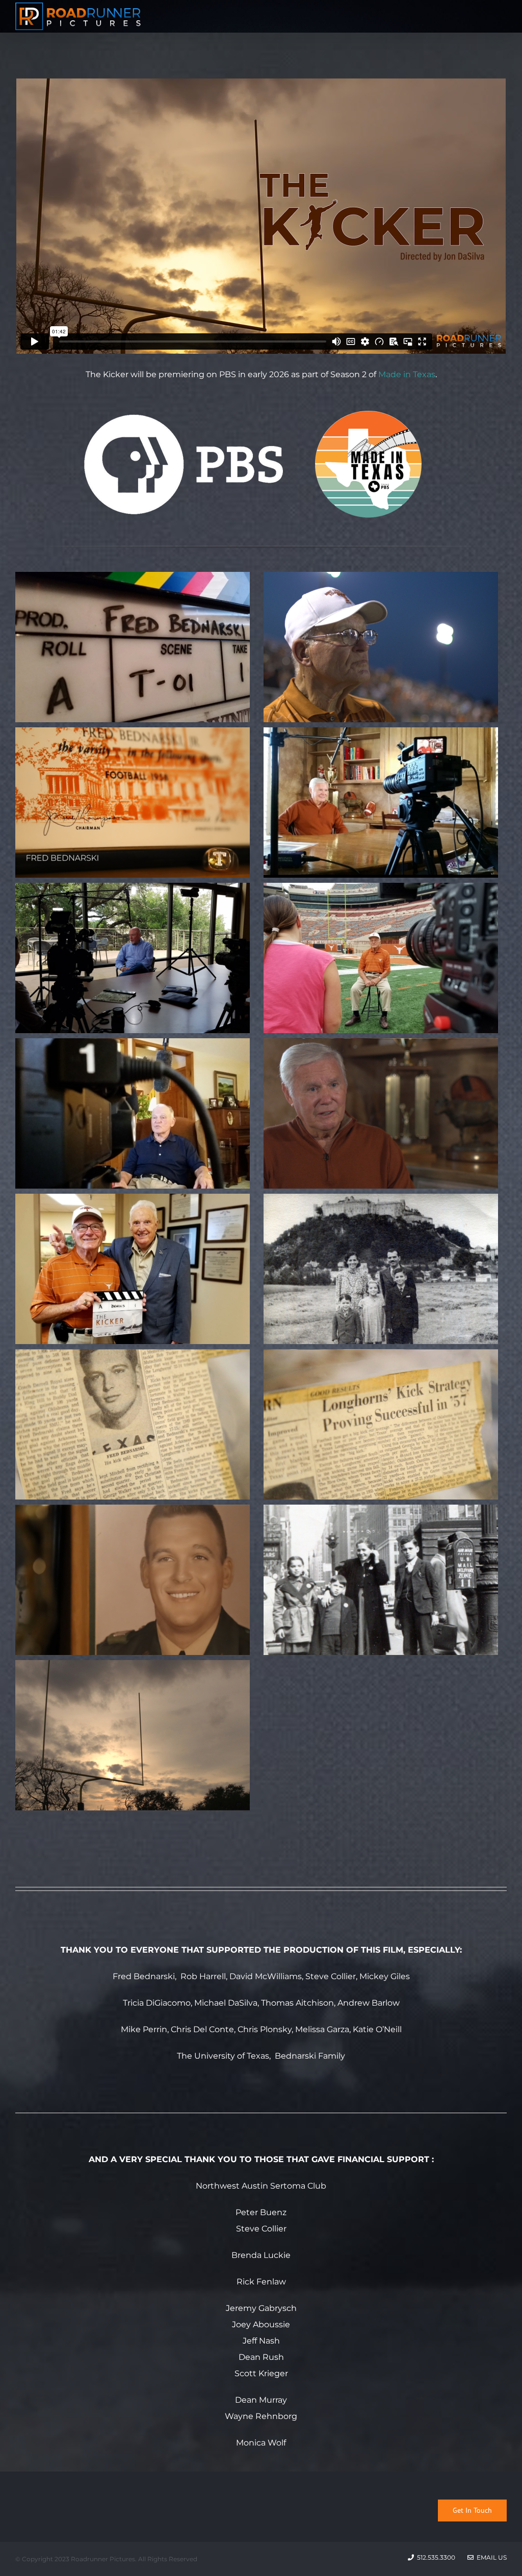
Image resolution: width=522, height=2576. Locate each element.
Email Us (490, 2557)
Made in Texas (407, 374)
